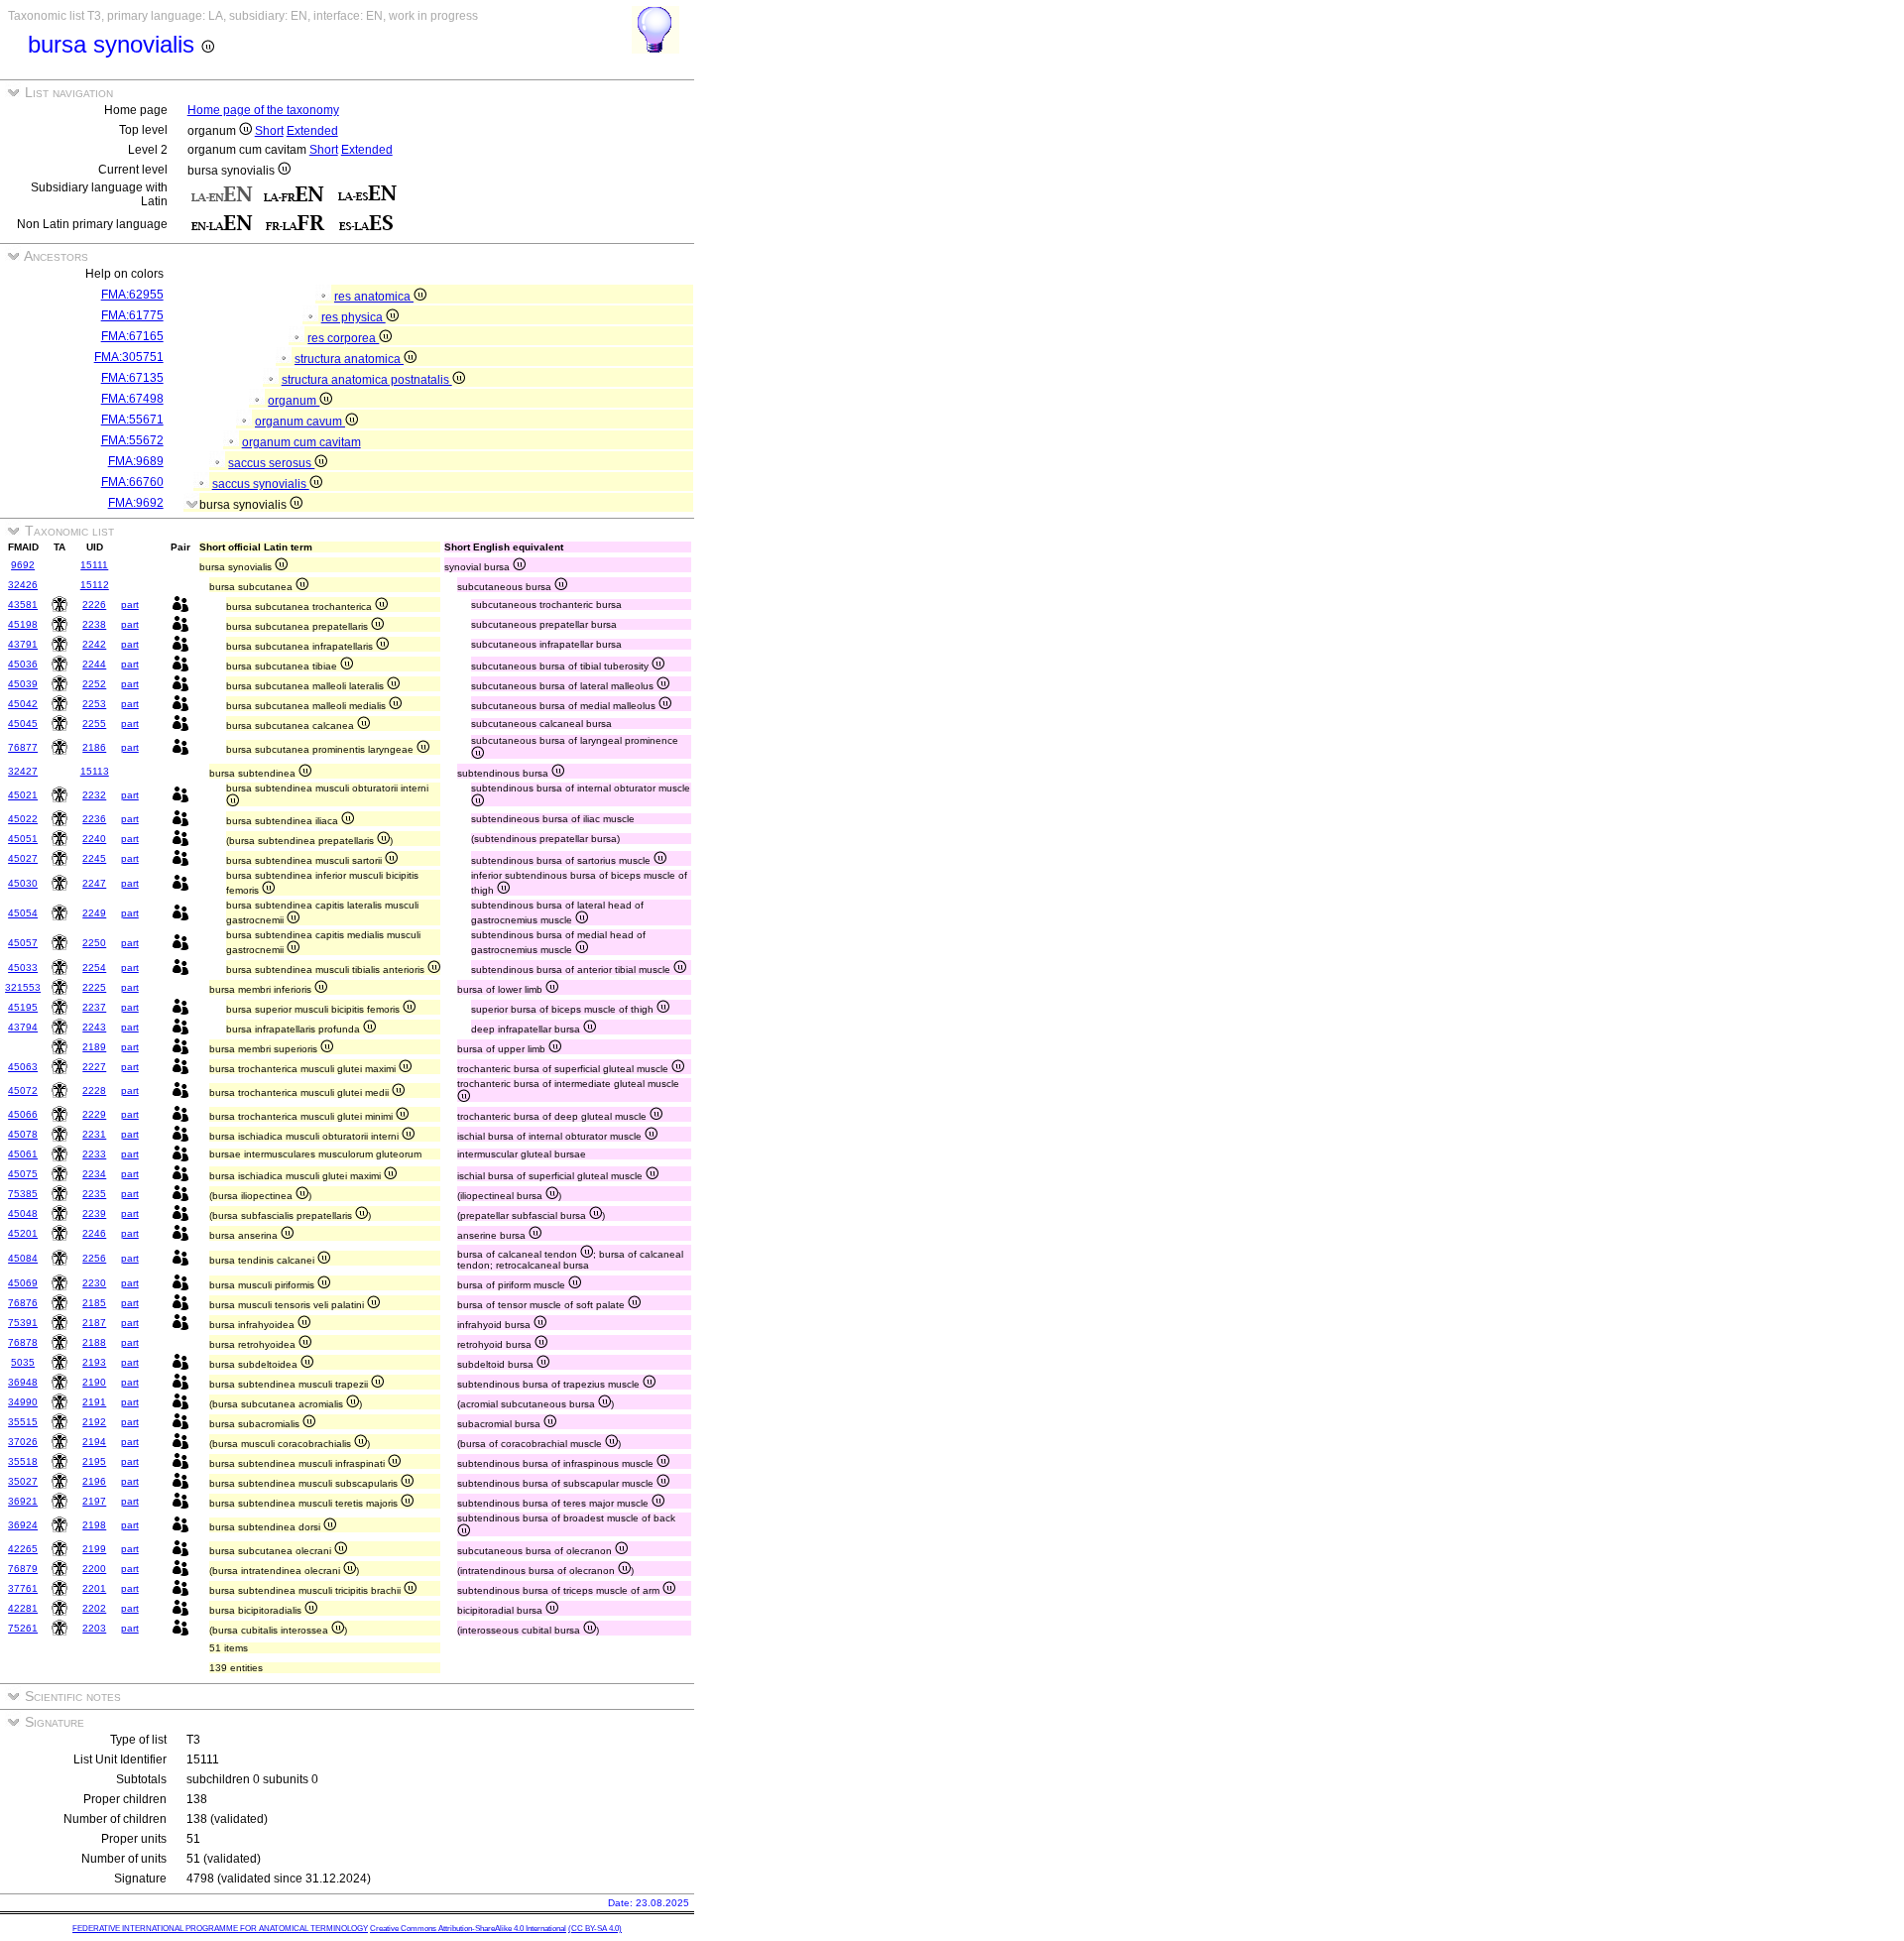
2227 (94, 1067)
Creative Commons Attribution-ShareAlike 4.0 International (468, 1929)
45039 (23, 684)
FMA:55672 (132, 440)
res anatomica (374, 297)
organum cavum (300, 422)
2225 (94, 987)
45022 (23, 819)
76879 (23, 1569)
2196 (94, 1481)
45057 (23, 943)
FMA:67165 (132, 336)
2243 (94, 1027)
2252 (94, 684)
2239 (94, 1213)
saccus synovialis (261, 484)
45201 (23, 1233)
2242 (94, 644)
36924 (23, 1525)
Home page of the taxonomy (263, 110)
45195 (23, 1007)
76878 (23, 1342)
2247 (94, 883)
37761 (23, 1588)
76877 (23, 747)
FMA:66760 (132, 482)
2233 (94, 1154)
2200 (94, 1569)
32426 (23, 585)
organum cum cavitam (301, 442)
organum (294, 401)
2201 (94, 1588)
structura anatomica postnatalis (367, 380)
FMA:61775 (132, 315)
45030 (23, 883)
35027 (23, 1481)
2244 (94, 664)
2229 (94, 1114)
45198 (23, 624)
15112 (95, 585)
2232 (94, 795)
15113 (95, 771)
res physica (354, 317)
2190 (94, 1382)
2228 (94, 1091)
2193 (94, 1362)
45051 (23, 839)
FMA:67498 (132, 399)
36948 (23, 1382)
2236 (94, 819)
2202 (94, 1608)
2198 (94, 1525)
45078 (23, 1134)
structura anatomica (349, 359)
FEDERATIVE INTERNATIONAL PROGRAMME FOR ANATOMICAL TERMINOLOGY (220, 1929)
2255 (94, 724)
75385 (23, 1194)
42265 (23, 1549)
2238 (94, 624)
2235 (94, 1194)
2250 (94, 943)
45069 (23, 1283)
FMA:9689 (136, 461)
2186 (94, 747)
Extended (312, 131)
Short (269, 131)
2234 (94, 1174)
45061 (23, 1154)
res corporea (343, 338)
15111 (94, 565)
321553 (23, 987)
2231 (94, 1134)
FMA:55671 (132, 420)
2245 (94, 858)
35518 (23, 1461)
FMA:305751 (129, 357)
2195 (94, 1461)
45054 (23, 913)
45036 (23, 664)
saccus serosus (271, 463)
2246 (94, 1233)
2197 (94, 1501)
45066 (23, 1114)
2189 (94, 1047)
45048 (23, 1213)
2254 (94, 968)
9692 (23, 565)
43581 (23, 605)
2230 (94, 1283)
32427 (23, 771)
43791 (23, 644)
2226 (94, 605)
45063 (23, 1067)
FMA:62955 (132, 295)
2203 (94, 1628)
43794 (23, 1027)
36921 (23, 1501)
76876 (23, 1303)
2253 (94, 704)
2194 (94, 1442)
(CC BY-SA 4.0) (595, 1929)
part (130, 605)
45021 (23, 795)
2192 (94, 1422)
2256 (94, 1258)
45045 (23, 724)
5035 (23, 1362)
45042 (23, 704)
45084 (23, 1258)
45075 (23, 1174)
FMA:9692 (136, 503)
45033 (23, 968)
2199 (94, 1549)
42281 (23, 1608)
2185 (94, 1303)
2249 (94, 913)
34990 (23, 1402)
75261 (23, 1628)
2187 (94, 1323)
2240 (94, 839)
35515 (23, 1422)
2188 (94, 1342)
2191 (94, 1402)
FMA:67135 (132, 378)
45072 (23, 1091)
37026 (23, 1442)
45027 (23, 858)
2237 (94, 1007)
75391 (23, 1323)
